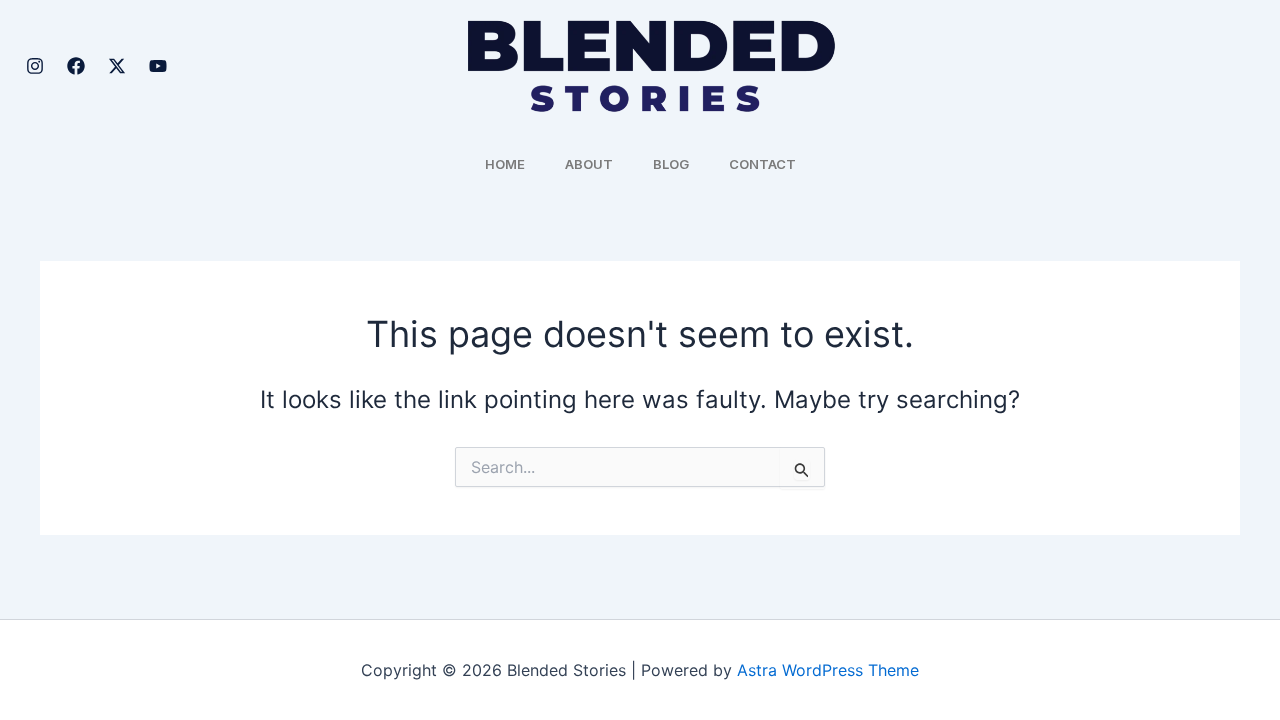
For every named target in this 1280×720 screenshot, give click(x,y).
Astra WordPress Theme (828, 670)
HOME (505, 164)
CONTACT (762, 164)
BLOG (671, 164)
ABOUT (589, 164)
